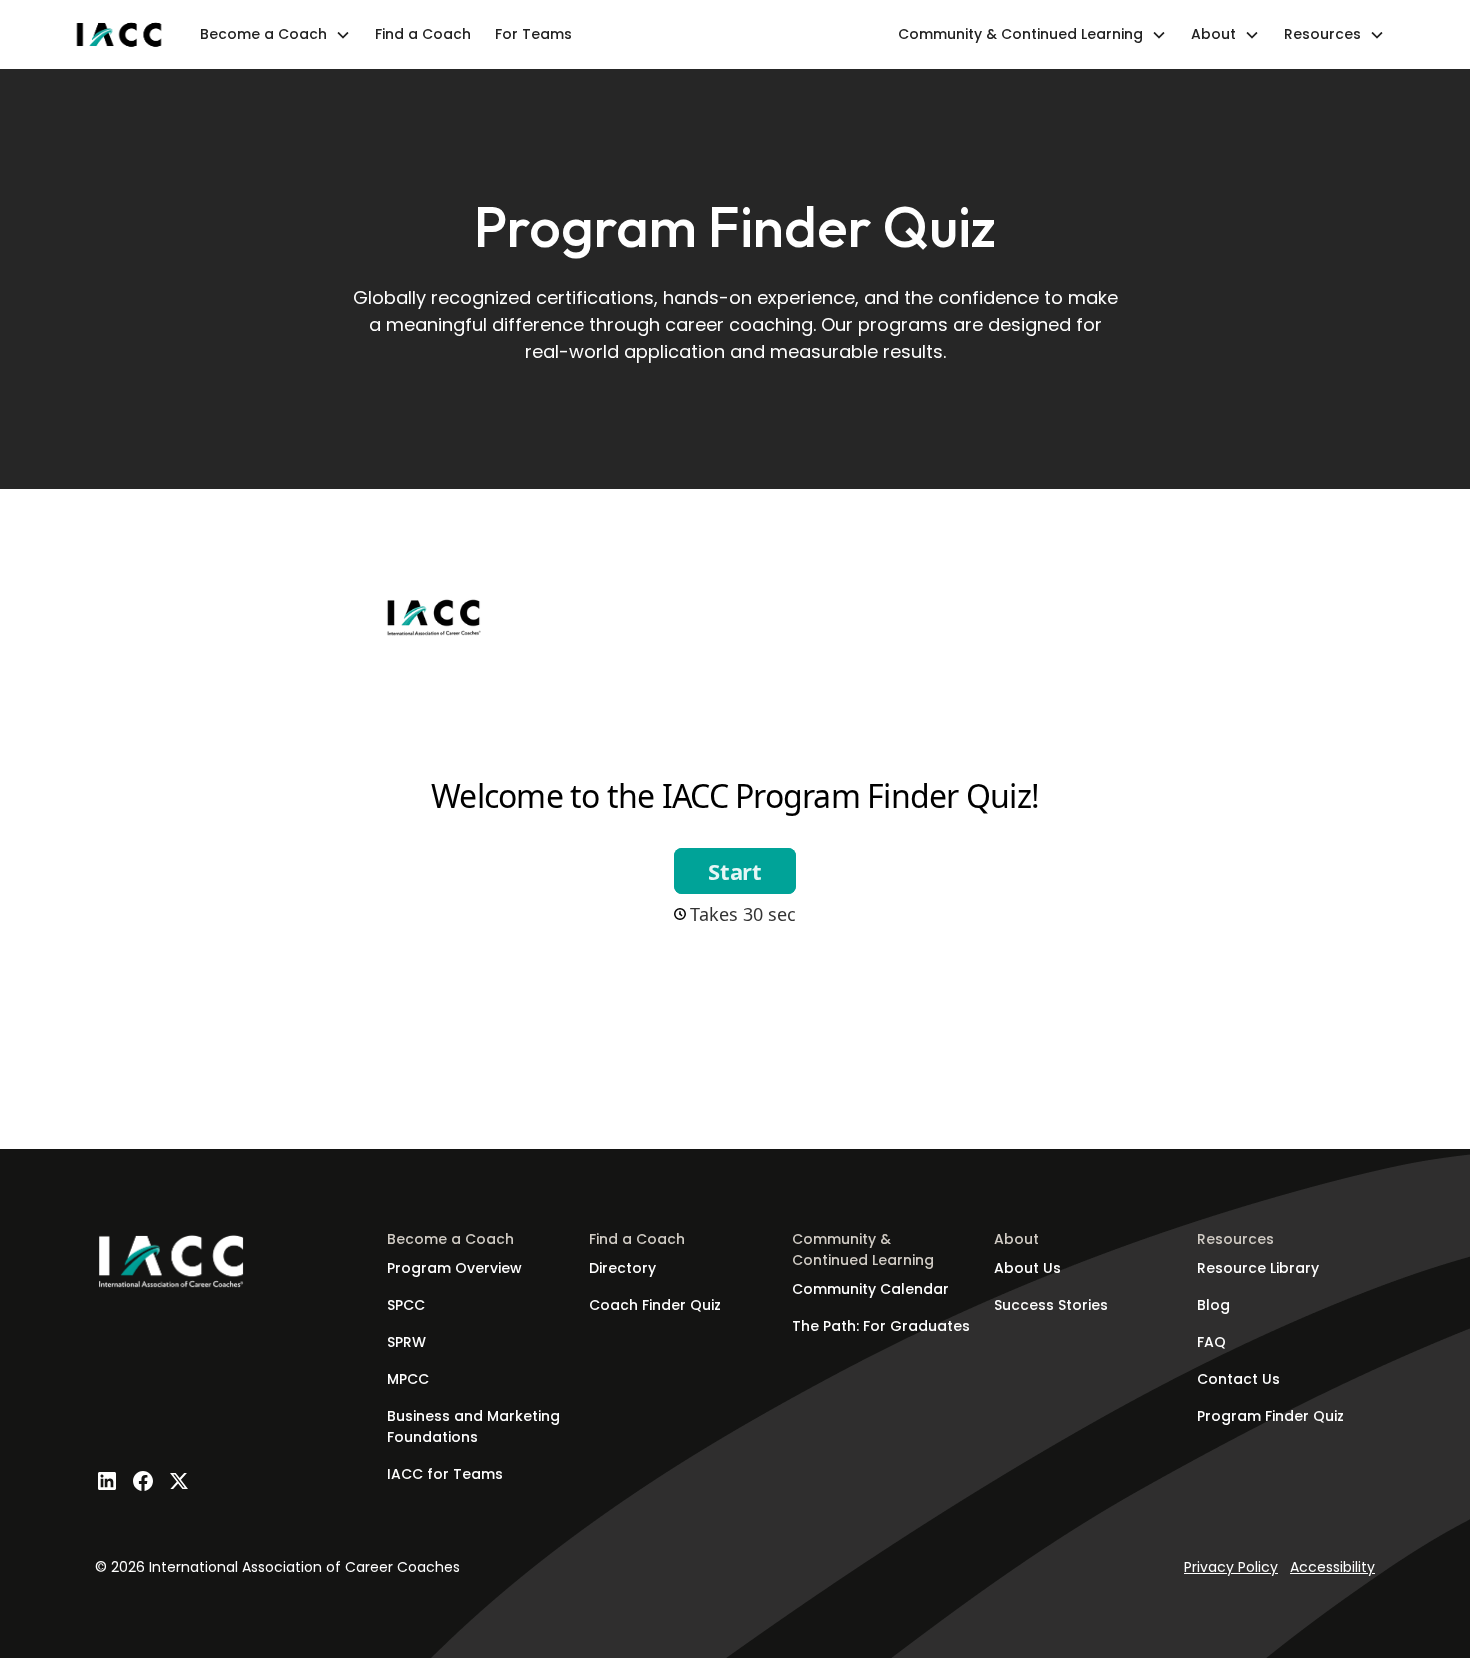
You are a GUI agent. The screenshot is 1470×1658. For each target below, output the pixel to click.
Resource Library (1258, 1268)
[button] (275, 34)
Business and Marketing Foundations (473, 1426)
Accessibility (1332, 1567)
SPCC (406, 1305)
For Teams (533, 34)
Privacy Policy (1231, 1567)
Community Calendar (870, 1289)
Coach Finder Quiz (655, 1305)
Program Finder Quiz (1270, 1416)
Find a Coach (423, 34)
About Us (1027, 1268)
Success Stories (1051, 1305)
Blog (1213, 1305)
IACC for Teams (445, 1474)
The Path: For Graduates (881, 1326)
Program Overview (454, 1268)
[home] (119, 34)
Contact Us (1238, 1379)
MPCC (408, 1379)
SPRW (406, 1342)
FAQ (1211, 1342)
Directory (622, 1268)
